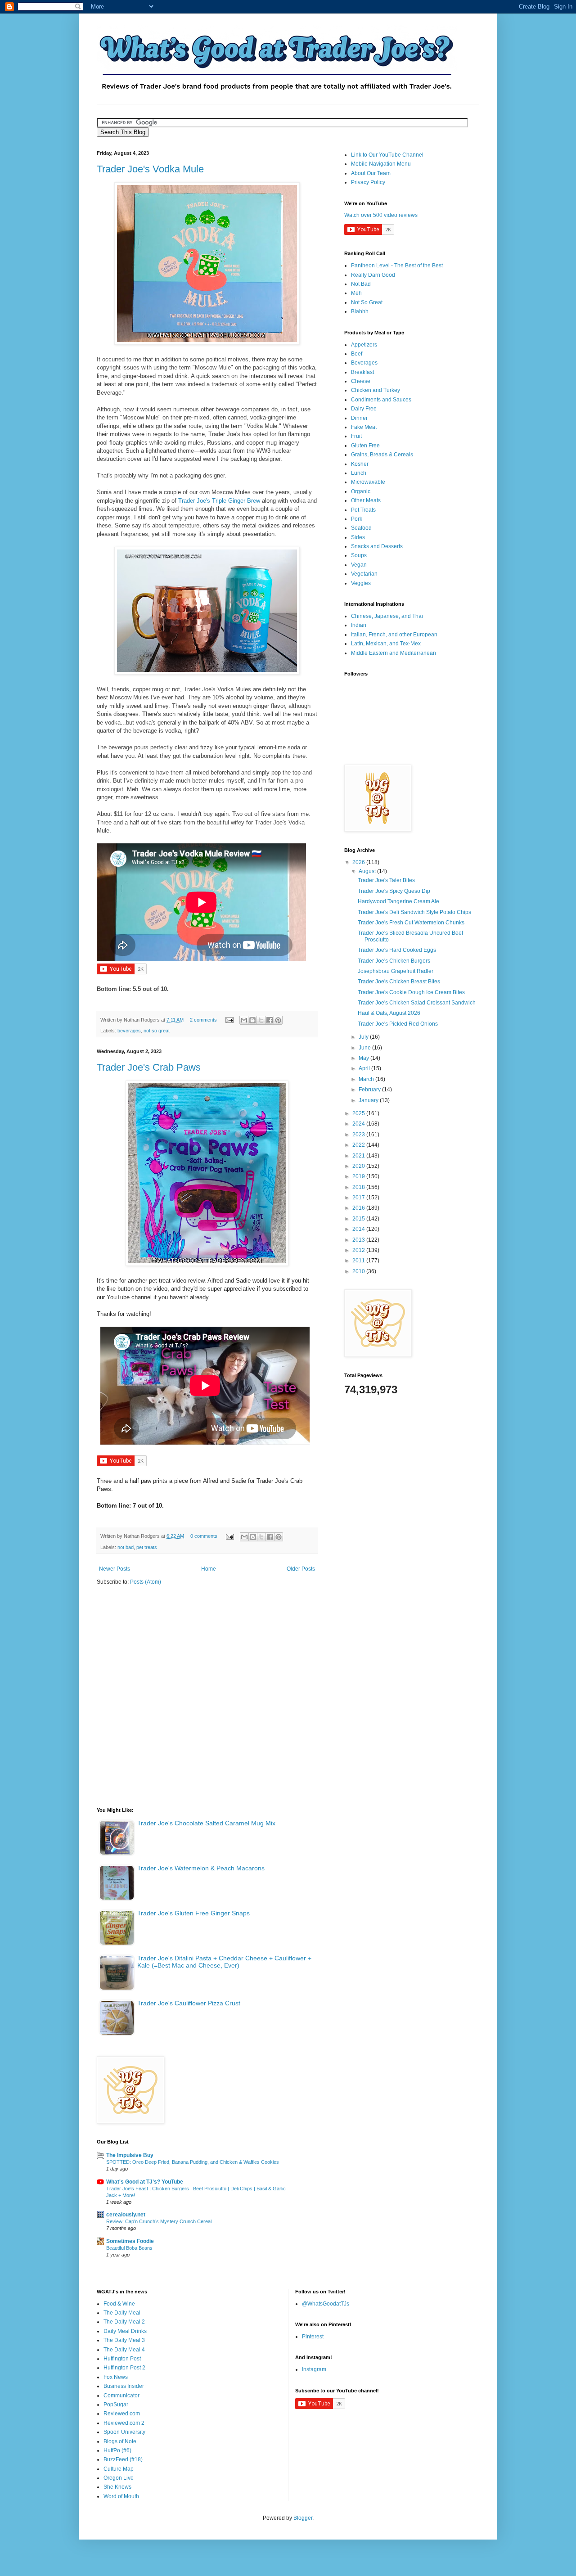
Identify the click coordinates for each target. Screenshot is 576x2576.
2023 (359, 1135)
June (365, 1048)
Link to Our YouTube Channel (387, 155)
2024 (359, 1124)
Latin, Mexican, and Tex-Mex (386, 644)
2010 (359, 1271)
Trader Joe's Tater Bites (386, 880)
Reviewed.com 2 (124, 2423)
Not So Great (367, 302)
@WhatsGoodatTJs (326, 2304)
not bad (126, 1547)
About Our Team (371, 173)
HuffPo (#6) (117, 2450)
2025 (359, 1113)
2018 (359, 1187)
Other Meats (366, 500)
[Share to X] (261, 1020)
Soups (359, 555)
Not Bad (361, 284)
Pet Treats (363, 510)
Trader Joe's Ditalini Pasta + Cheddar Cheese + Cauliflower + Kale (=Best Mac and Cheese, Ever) (224, 1962)
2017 (359, 1198)
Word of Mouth (121, 2496)
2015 (359, 1219)
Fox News (116, 2377)
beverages (129, 1031)
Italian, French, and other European (394, 635)
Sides (358, 537)
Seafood (361, 528)
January (369, 1100)
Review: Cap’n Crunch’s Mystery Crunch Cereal (159, 2221)
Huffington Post (122, 2359)
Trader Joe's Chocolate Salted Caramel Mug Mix (206, 1823)
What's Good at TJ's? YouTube (145, 2182)
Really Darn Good (373, 275)
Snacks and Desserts (377, 546)
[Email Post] (229, 1020)
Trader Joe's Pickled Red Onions (398, 1024)
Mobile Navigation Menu (381, 164)
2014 (359, 1229)
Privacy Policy (368, 182)
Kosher (360, 464)
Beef (357, 354)
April (365, 1068)
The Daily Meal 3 (124, 2340)
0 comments (204, 1536)
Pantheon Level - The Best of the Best (397, 266)
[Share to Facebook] (270, 1020)
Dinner (359, 418)
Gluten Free (365, 446)
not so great (157, 1031)
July (364, 1037)
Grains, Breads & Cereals (382, 455)
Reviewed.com (122, 2414)
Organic (361, 491)
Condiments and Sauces (381, 400)
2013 (359, 1240)
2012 (359, 1250)
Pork (357, 519)
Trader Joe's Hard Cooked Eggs (397, 950)
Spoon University (124, 2432)
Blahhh (360, 311)
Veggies (361, 583)
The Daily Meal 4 (124, 2350)
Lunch (359, 473)
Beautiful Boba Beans (129, 2248)
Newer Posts (115, 1569)
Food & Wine (119, 2304)
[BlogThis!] (252, 1020)
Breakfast (362, 372)
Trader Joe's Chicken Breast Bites (399, 982)
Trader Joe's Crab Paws (149, 1067)
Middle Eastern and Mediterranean (394, 653)
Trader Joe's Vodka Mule (150, 169)
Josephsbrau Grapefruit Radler (396, 971)
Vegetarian (364, 574)
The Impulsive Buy (130, 2155)
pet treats (147, 1547)
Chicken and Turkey (376, 390)
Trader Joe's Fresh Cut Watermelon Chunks (411, 923)
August (368, 871)
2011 (359, 1261)
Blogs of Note (120, 2441)
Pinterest (313, 2337)
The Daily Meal (122, 2313)
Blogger (303, 2518)
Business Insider (124, 2386)
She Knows (117, 2487)
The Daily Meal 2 (124, 2322)
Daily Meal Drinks (125, 2331)
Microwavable (368, 482)
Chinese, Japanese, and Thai (387, 616)
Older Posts (301, 1569)
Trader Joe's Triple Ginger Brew (219, 501)
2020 (359, 1166)
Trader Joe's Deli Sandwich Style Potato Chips (414, 912)
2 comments (203, 1020)
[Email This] (244, 1020)
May (364, 1058)
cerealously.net (126, 2215)
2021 (359, 1156)
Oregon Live (119, 2478)
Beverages (364, 363)
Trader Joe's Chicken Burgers (394, 961)
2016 (359, 1208)
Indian (359, 625)
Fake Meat (364, 427)
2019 (359, 1176)
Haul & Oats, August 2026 (389, 1013)
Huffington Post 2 (124, 2368)
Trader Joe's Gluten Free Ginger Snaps (193, 1913)
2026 (359, 862)
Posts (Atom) (146, 1582)
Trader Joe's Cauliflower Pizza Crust (189, 2003)
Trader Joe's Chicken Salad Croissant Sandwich (417, 1003)
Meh (356, 293)
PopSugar (116, 2405)
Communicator (121, 2396)
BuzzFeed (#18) (123, 2459)
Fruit (356, 436)
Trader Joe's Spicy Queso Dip (394, 891)
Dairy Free (364, 409)
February (370, 1090)
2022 (359, 1145)
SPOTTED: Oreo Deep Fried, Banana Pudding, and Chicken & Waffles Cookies (193, 2162)
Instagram (314, 2369)
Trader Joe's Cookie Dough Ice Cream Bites (411, 992)
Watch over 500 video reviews (381, 215)
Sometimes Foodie (130, 2241)
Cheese (361, 381)
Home (209, 1569)
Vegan (359, 565)
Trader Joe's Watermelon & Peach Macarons (201, 1868)
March (367, 1079)
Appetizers (364, 345)
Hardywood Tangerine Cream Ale (398, 901)
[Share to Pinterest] (278, 1020)
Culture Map (119, 2469)
